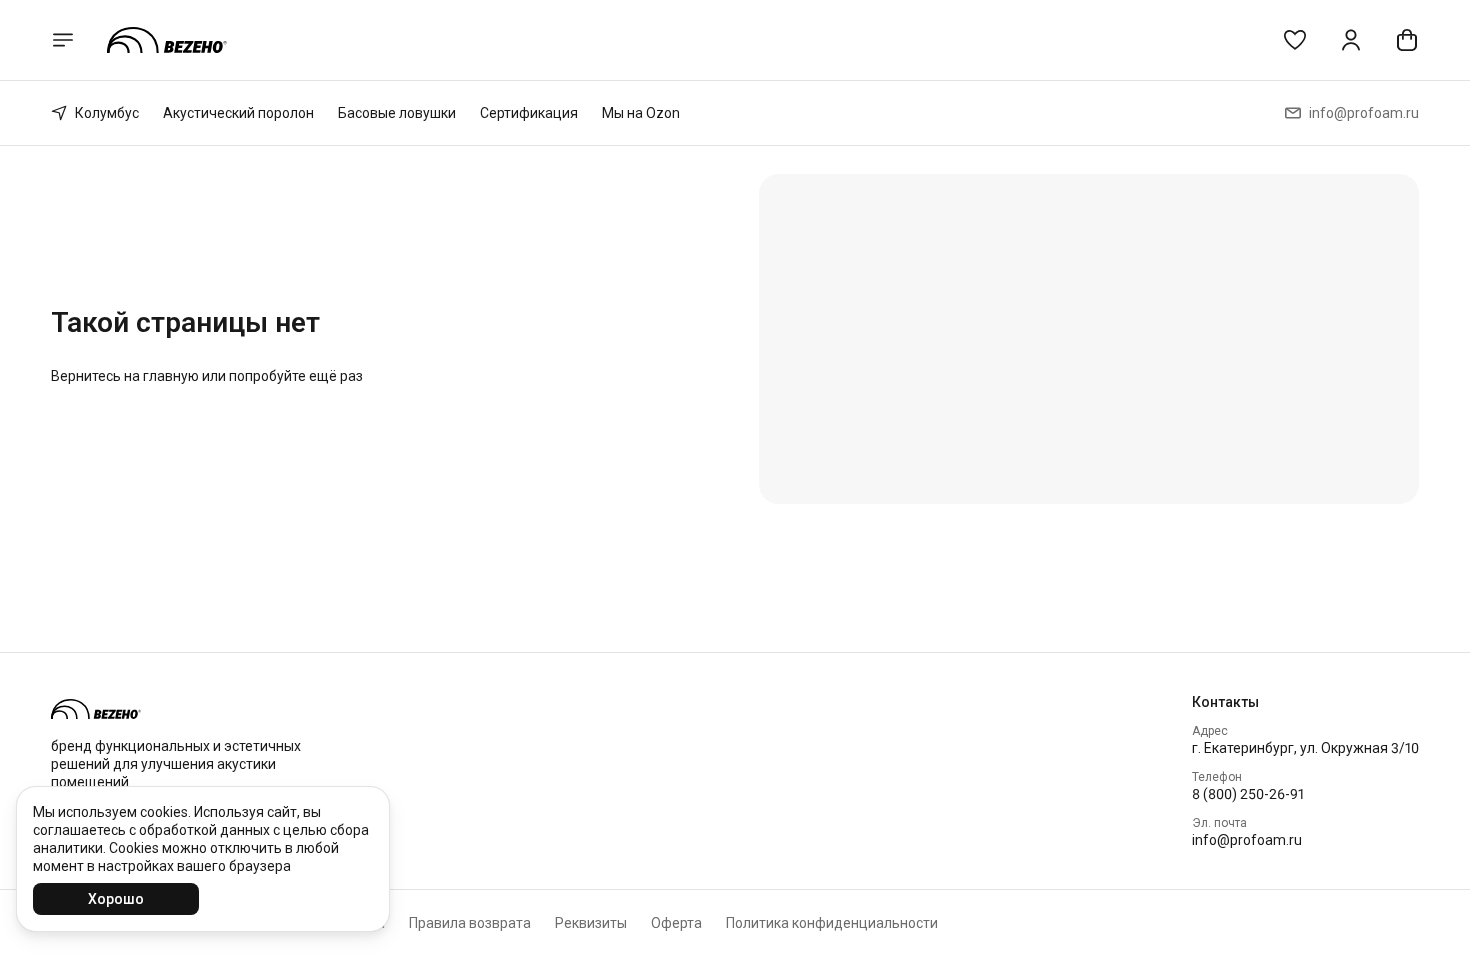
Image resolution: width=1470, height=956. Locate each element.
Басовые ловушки (397, 113)
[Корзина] (1407, 40)
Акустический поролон (238, 113)
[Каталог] (63, 40)
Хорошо (116, 899)
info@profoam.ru (1247, 840)
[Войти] (1351, 40)
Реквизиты (591, 923)
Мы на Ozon (641, 113)
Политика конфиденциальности (832, 923)
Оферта (676, 923)
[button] (1295, 40)
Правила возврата (470, 923)
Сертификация (529, 113)
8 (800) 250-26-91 (1248, 794)
